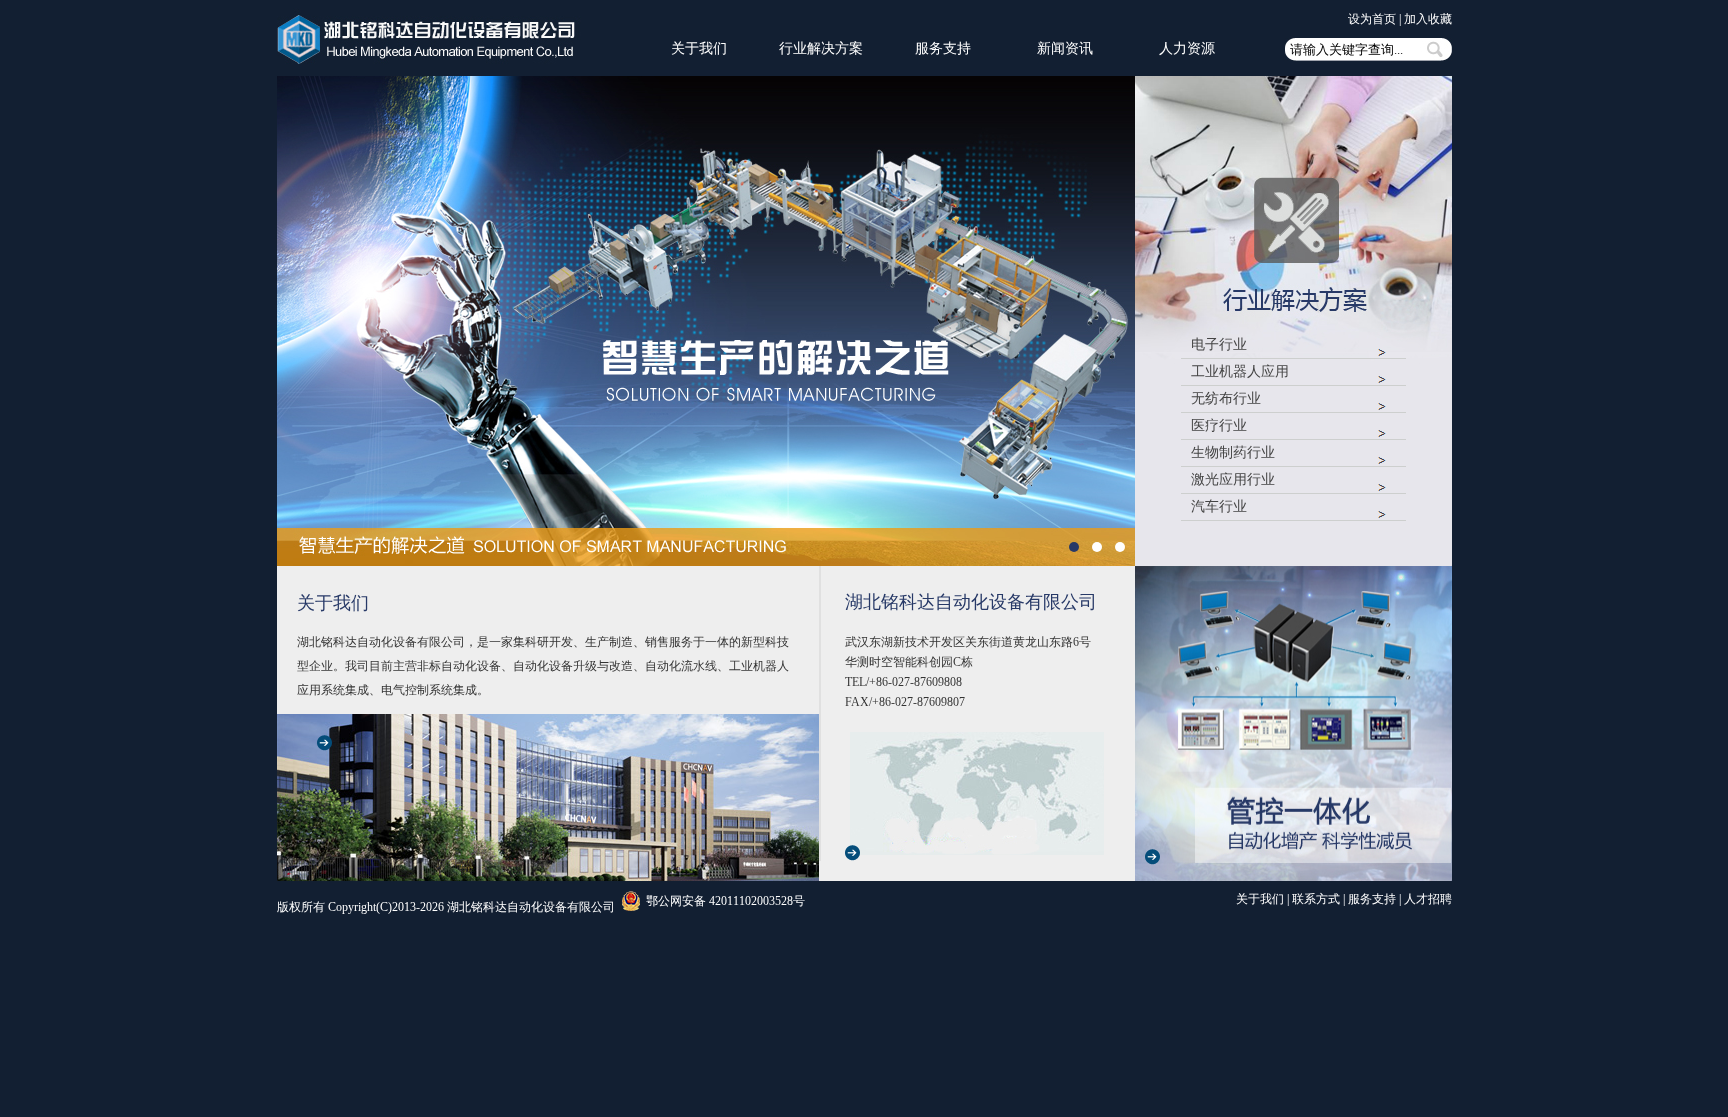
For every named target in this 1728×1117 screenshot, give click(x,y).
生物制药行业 (1233, 453)
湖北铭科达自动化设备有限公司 (971, 602)
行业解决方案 (821, 48)
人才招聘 (1428, 899)
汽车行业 (1219, 507)
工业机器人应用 (1240, 372)
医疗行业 (1219, 426)
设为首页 (1372, 19)
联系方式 (1316, 899)
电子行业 (1219, 345)
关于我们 (699, 48)
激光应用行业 (1233, 480)
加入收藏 (1428, 19)
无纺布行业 (1226, 399)
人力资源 (1187, 48)
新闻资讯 (1065, 48)
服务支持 (943, 48)
